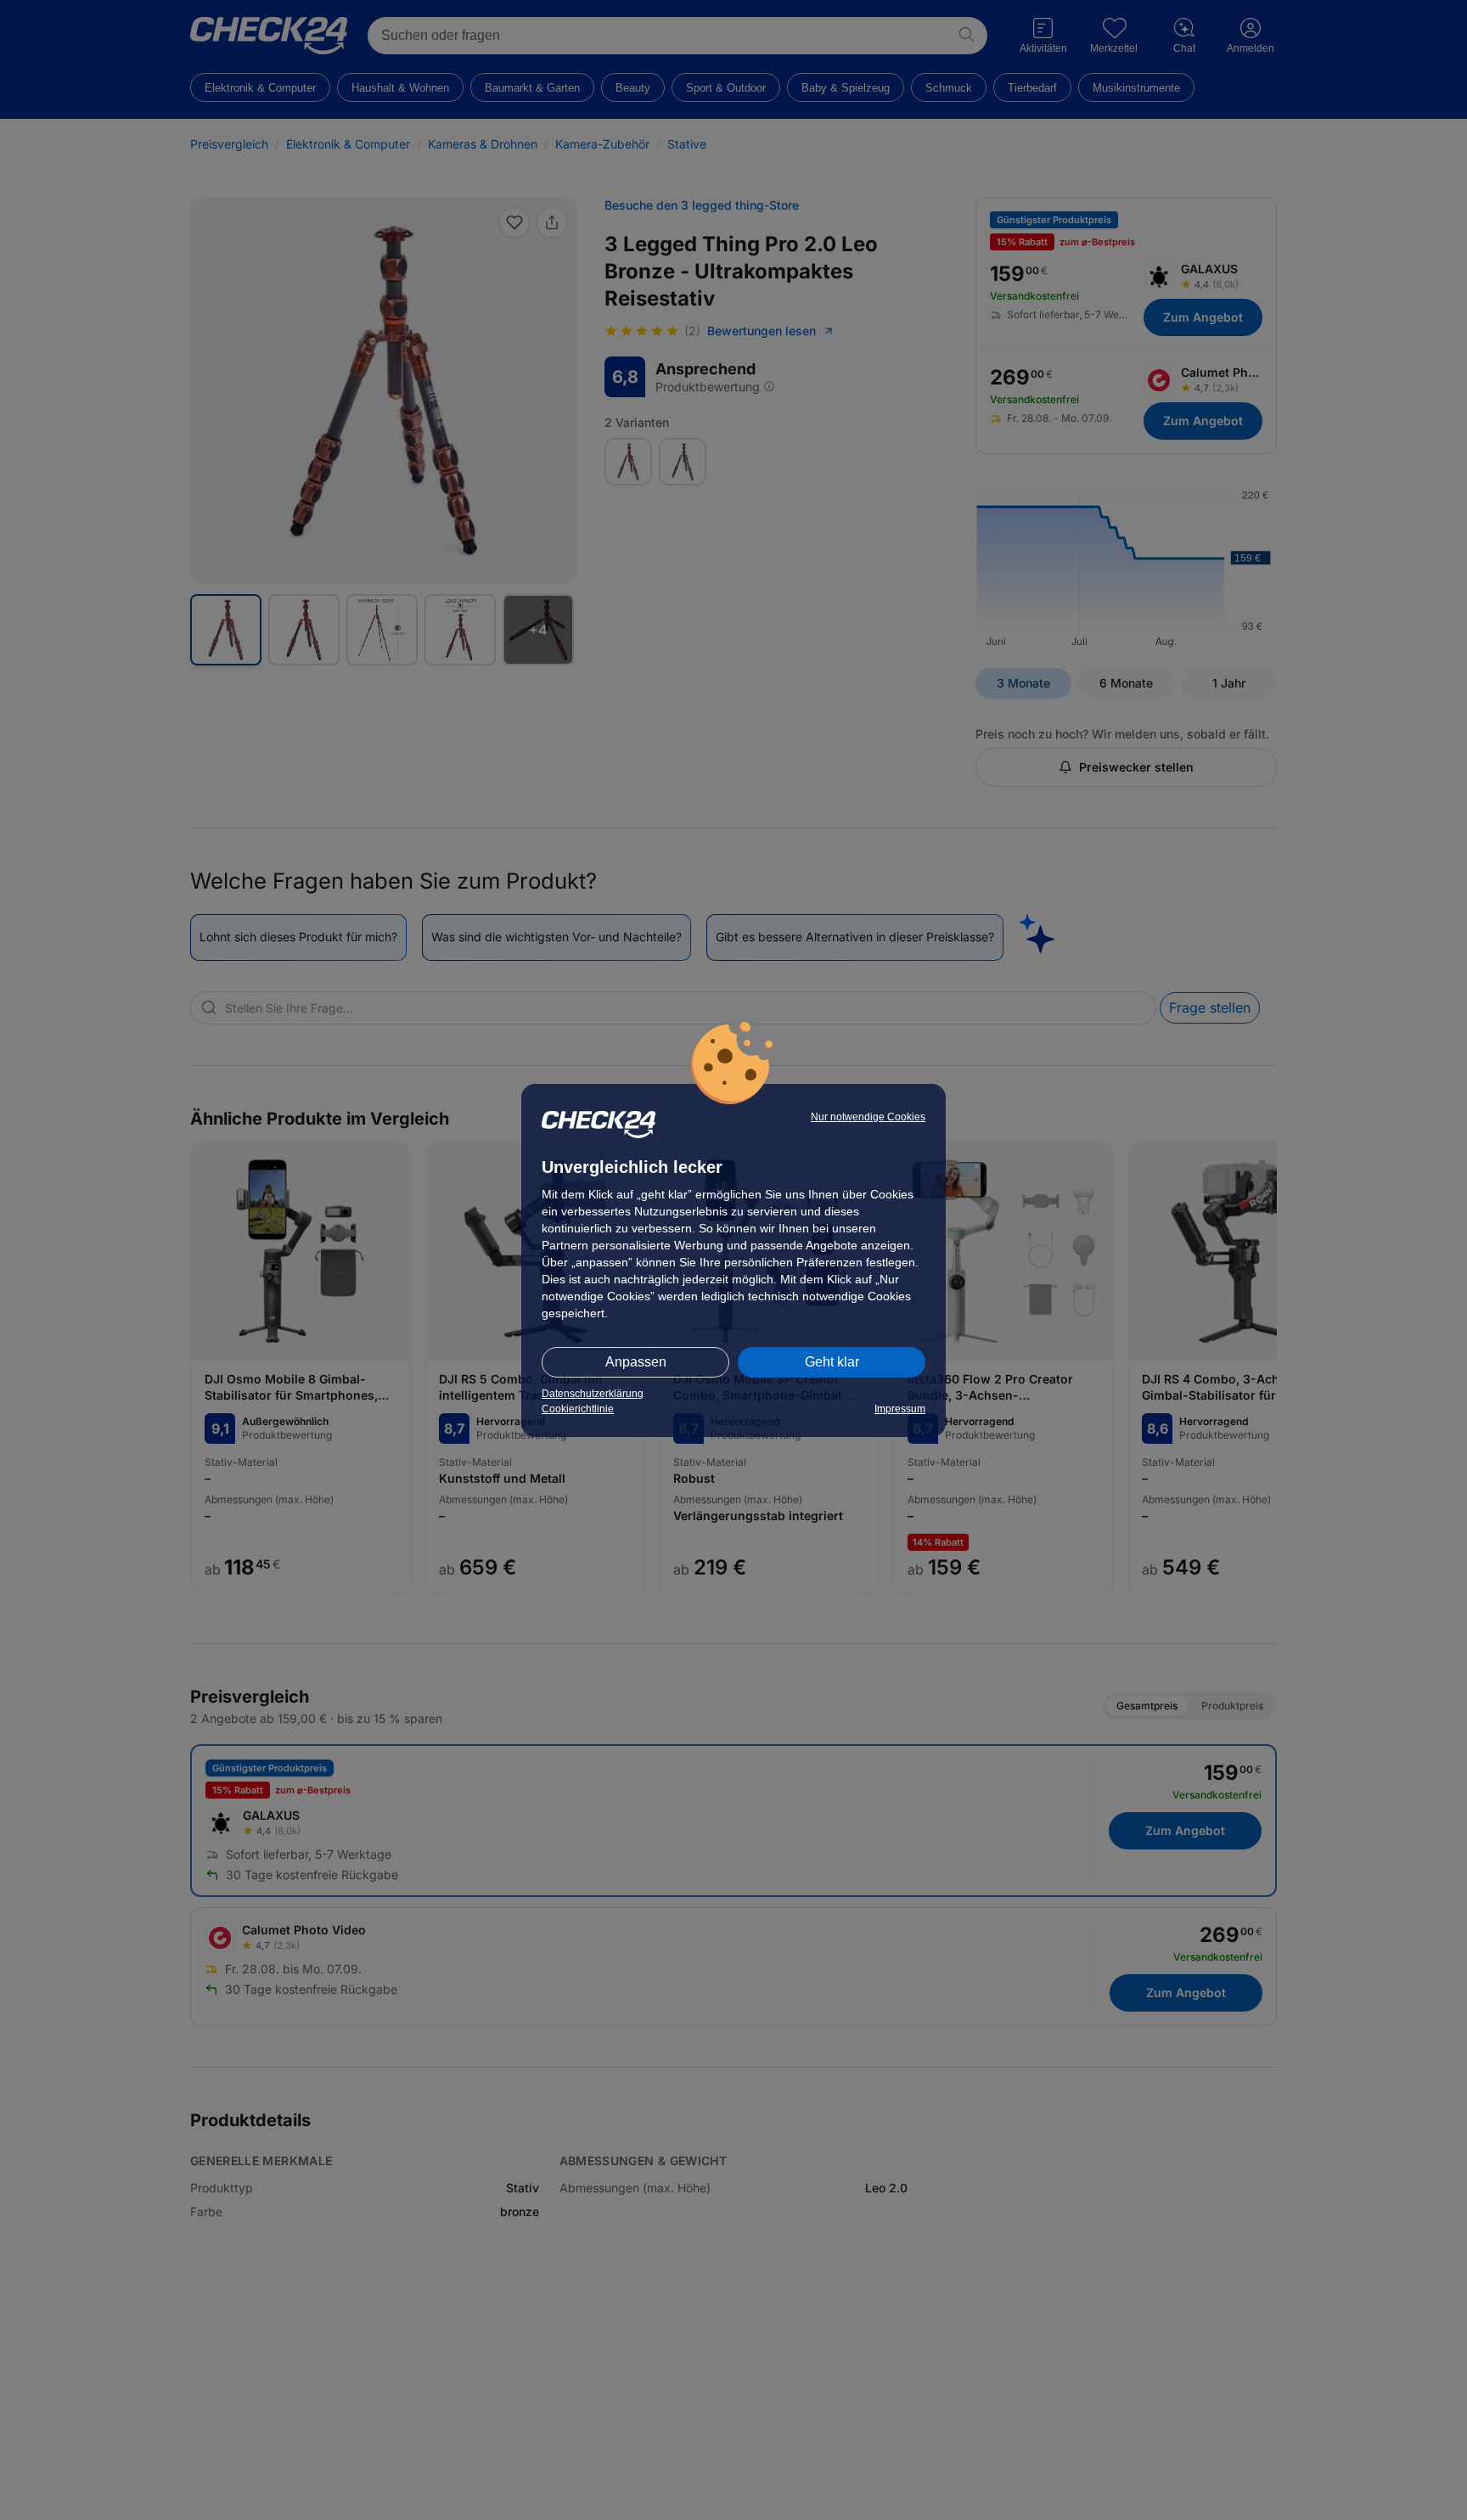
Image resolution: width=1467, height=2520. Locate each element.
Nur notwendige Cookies (868, 1117)
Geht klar (832, 1362)
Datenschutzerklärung (593, 1394)
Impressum (900, 1409)
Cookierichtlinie (578, 1409)
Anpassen (636, 1362)
